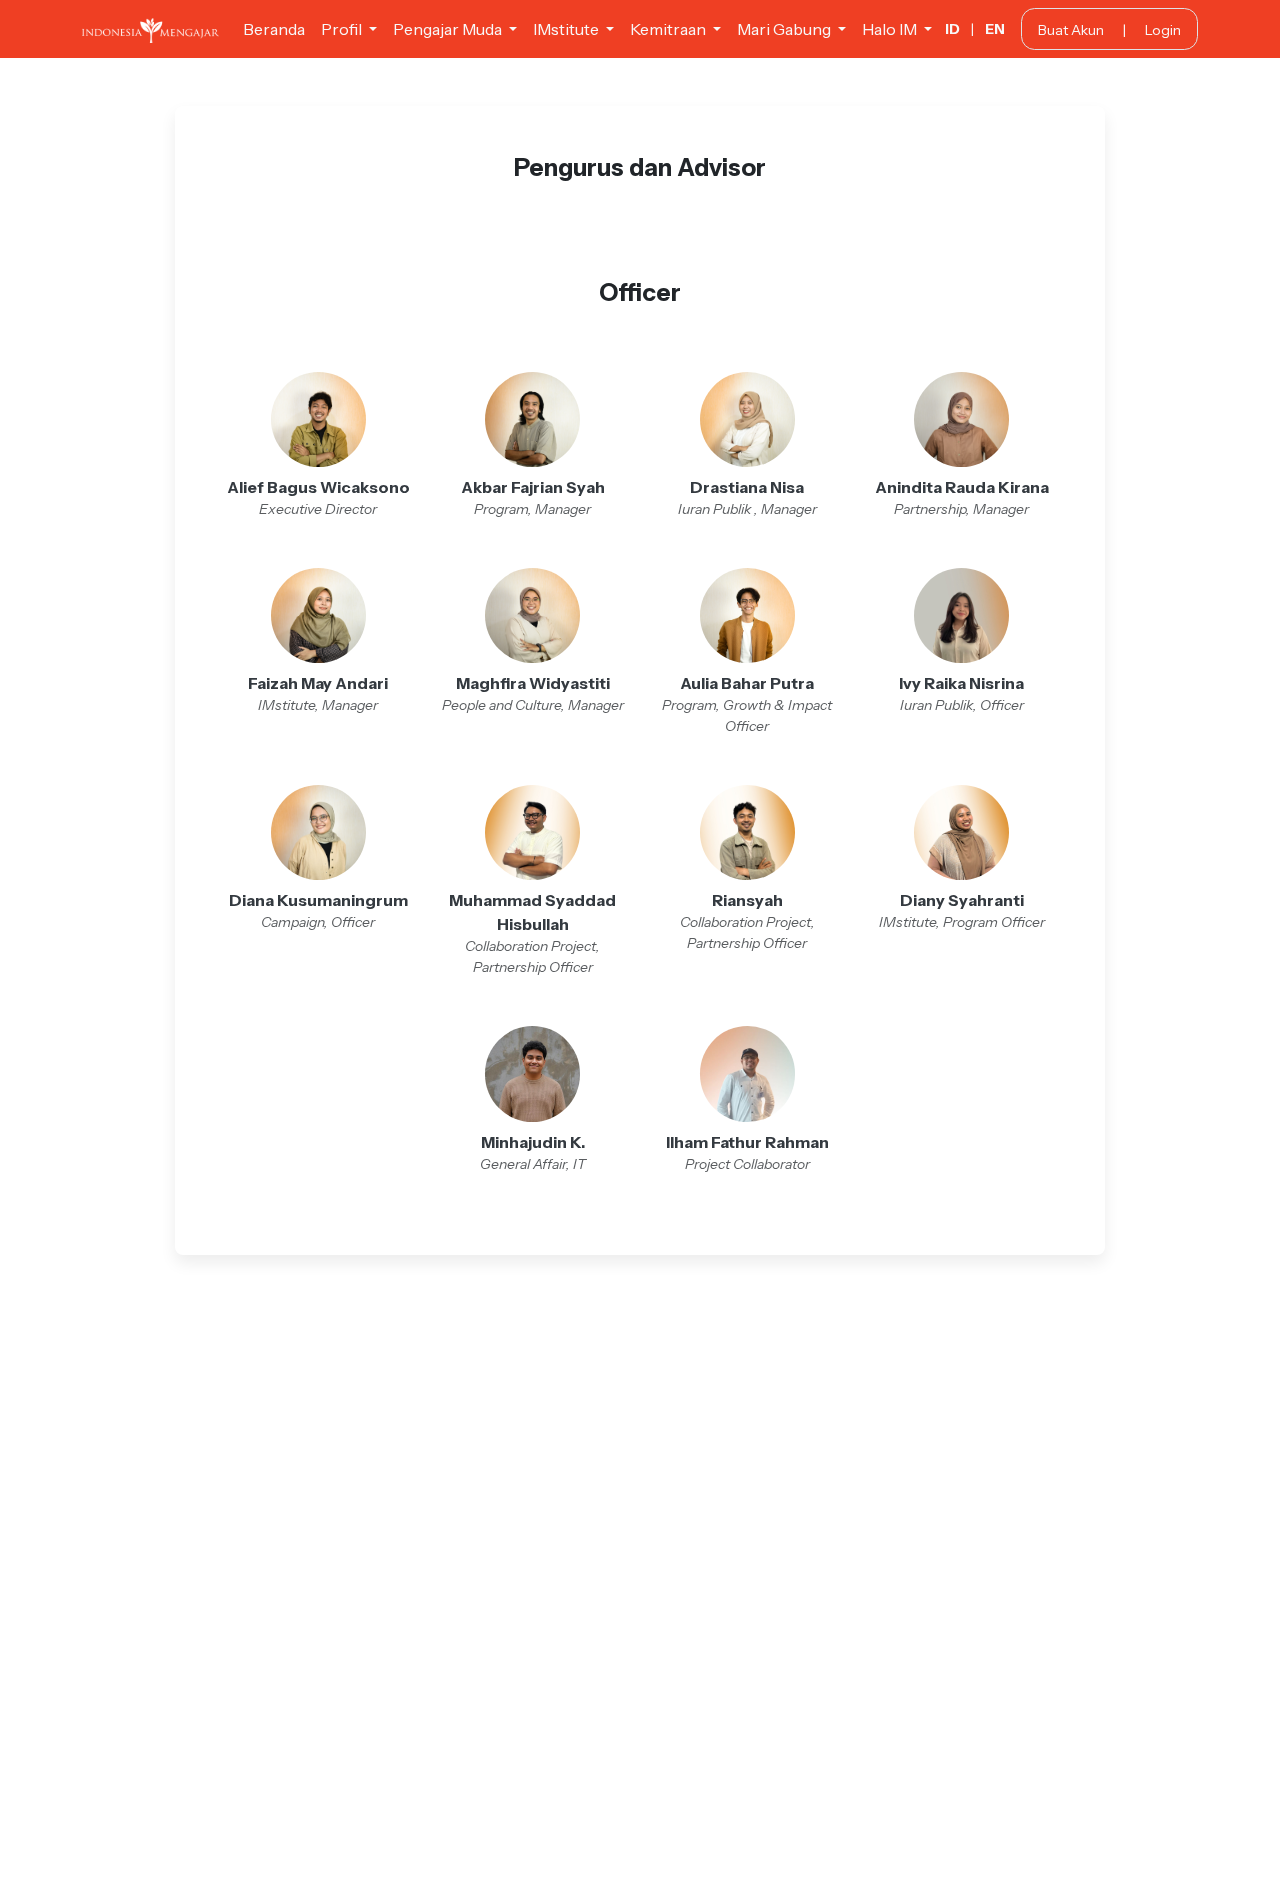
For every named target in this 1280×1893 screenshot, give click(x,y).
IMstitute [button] (567, 29)
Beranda (274, 29)
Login (1163, 30)
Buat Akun (1071, 30)
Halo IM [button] (891, 29)
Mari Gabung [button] (785, 29)
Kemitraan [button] (669, 29)
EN (995, 29)
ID (952, 29)
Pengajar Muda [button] (449, 29)
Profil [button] (343, 29)
